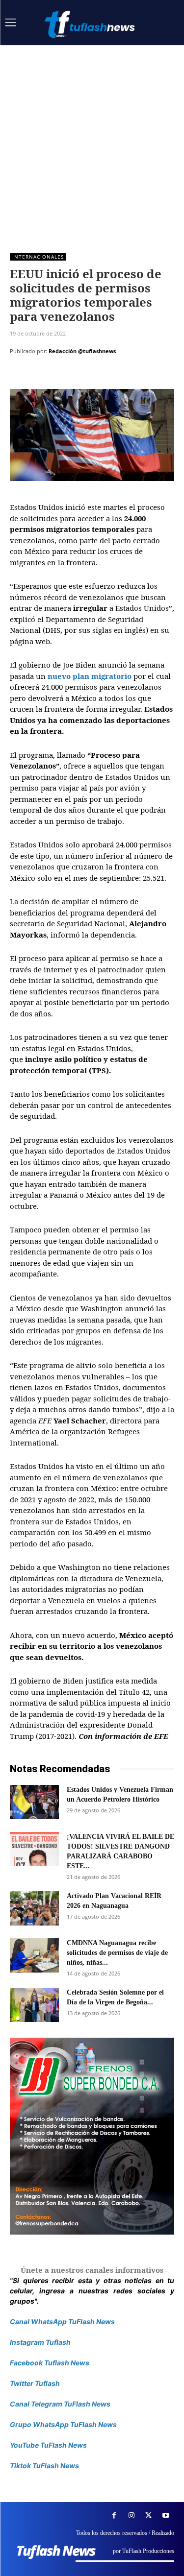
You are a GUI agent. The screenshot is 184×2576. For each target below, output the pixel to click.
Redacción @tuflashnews (82, 351)
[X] (42, 376)
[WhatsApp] (87, 376)
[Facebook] (20, 376)
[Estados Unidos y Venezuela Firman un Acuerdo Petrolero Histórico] (34, 1802)
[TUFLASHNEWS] (91, 24)
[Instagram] (131, 2516)
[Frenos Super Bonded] (92, 2136)
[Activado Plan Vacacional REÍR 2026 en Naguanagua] (34, 1908)
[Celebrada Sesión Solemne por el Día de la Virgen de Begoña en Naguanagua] (34, 2005)
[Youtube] (166, 2516)
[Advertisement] (92, 142)
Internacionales (38, 257)
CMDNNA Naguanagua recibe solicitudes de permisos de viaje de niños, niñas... (117, 1953)
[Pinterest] (65, 376)
